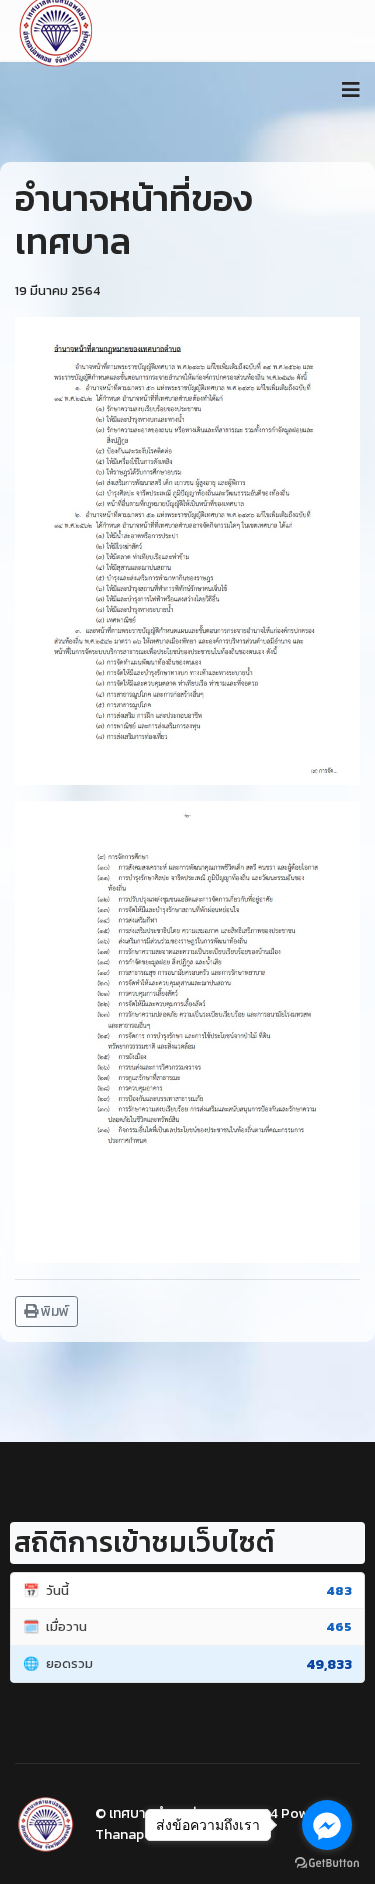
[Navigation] (351, 90)
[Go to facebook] (327, 1825)
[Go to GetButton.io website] (327, 1863)
